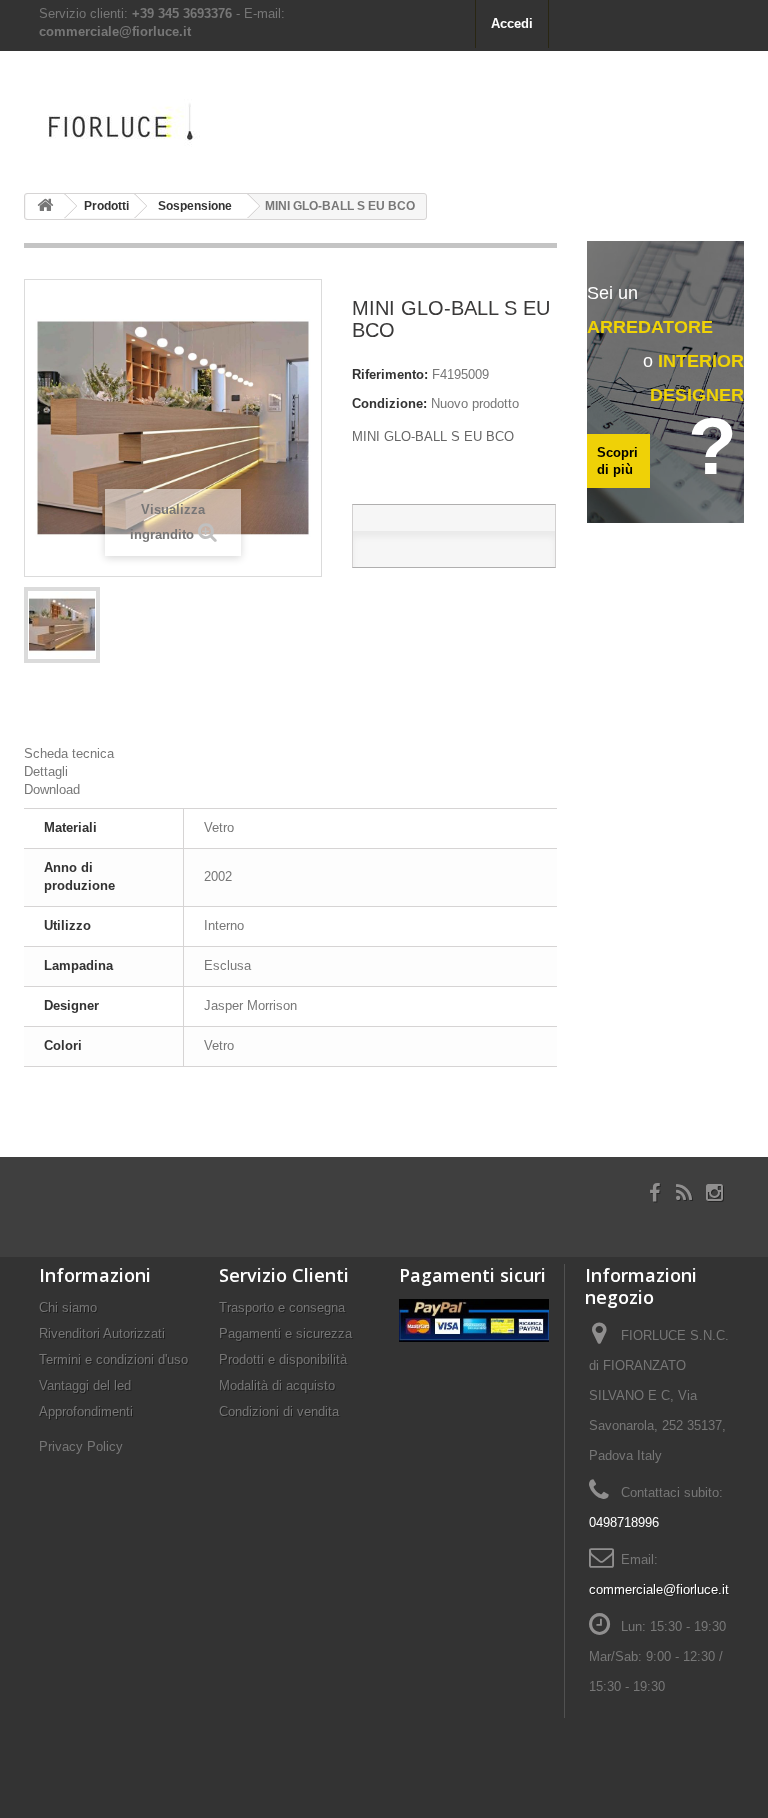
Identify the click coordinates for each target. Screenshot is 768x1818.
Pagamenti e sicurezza (285, 1333)
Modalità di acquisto (277, 1385)
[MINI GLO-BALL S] (62, 625)
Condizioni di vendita (279, 1411)
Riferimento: (390, 374)
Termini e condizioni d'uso (113, 1359)
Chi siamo (68, 1307)
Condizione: (389, 403)
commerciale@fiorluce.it (115, 31)
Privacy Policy (81, 1446)
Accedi (512, 23)
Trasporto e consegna (282, 1307)
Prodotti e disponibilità (283, 1359)
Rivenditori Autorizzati (102, 1333)
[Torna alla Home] (45, 206)
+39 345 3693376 (182, 13)
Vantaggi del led (85, 1385)
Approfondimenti (86, 1411)
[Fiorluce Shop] (134, 127)
